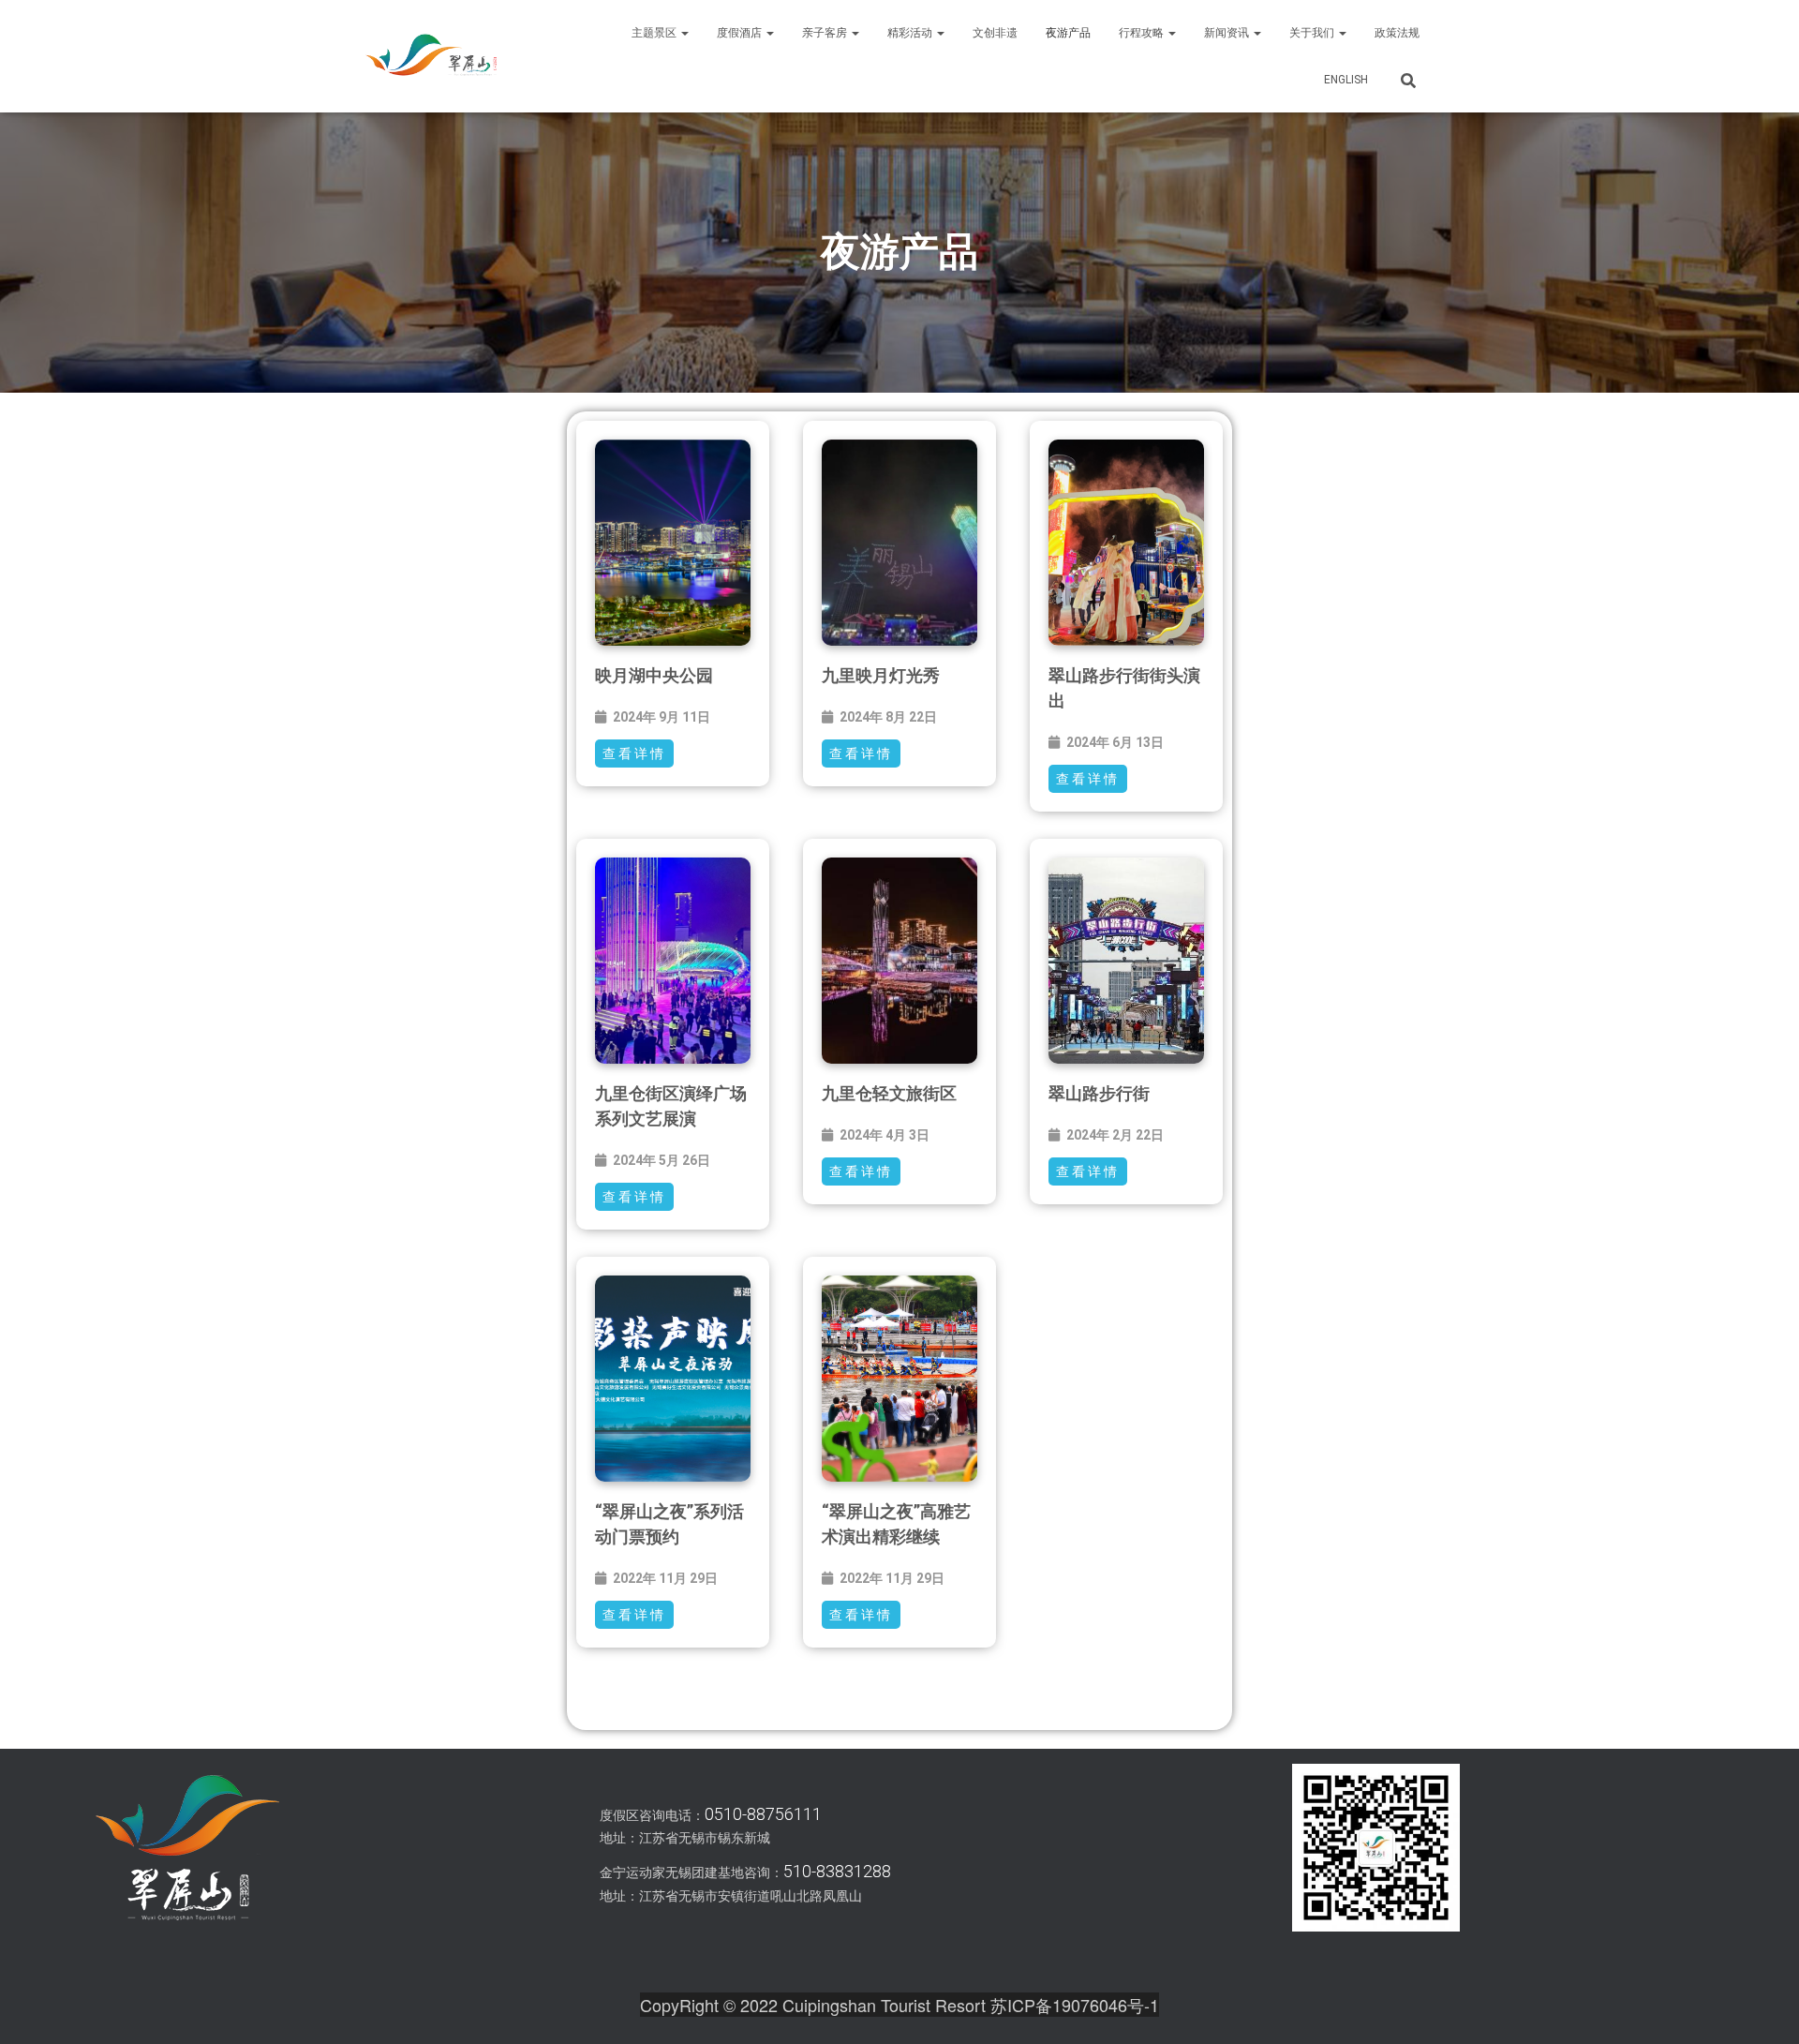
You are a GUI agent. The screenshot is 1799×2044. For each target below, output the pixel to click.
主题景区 (655, 33)
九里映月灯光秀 (881, 675)
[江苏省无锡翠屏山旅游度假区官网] (431, 56)
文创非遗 (995, 33)
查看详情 (634, 753)
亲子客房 (826, 33)
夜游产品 (1068, 33)
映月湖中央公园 (654, 675)
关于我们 (1313, 33)
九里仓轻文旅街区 (889, 1093)
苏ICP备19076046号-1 (1075, 2005)
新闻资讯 (1228, 33)
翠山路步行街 (1099, 1093)
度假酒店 (741, 33)
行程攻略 (1143, 33)
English (1346, 80)
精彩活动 (911, 33)
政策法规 (1397, 33)
